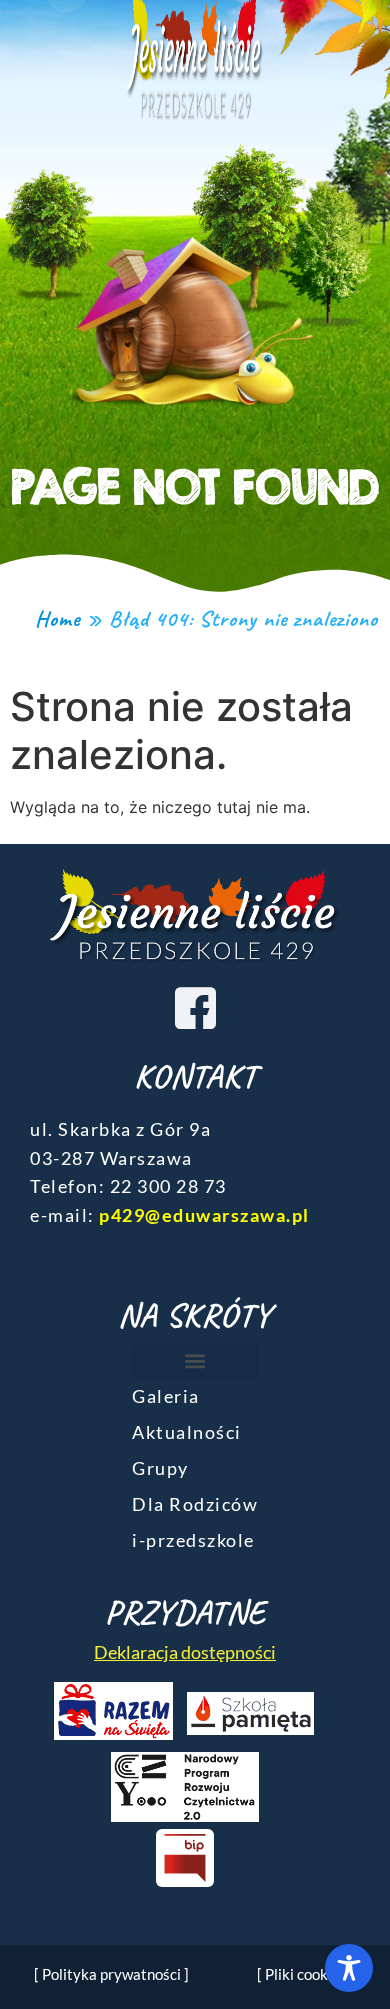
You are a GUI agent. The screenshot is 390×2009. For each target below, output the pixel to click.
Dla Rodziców (195, 1504)
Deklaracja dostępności (185, 1652)
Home (57, 619)
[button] (195, 1361)
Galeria (166, 1396)
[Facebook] (195, 1007)
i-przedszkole (193, 1540)
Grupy (160, 1468)
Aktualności (187, 1432)
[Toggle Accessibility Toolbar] (349, 1968)
